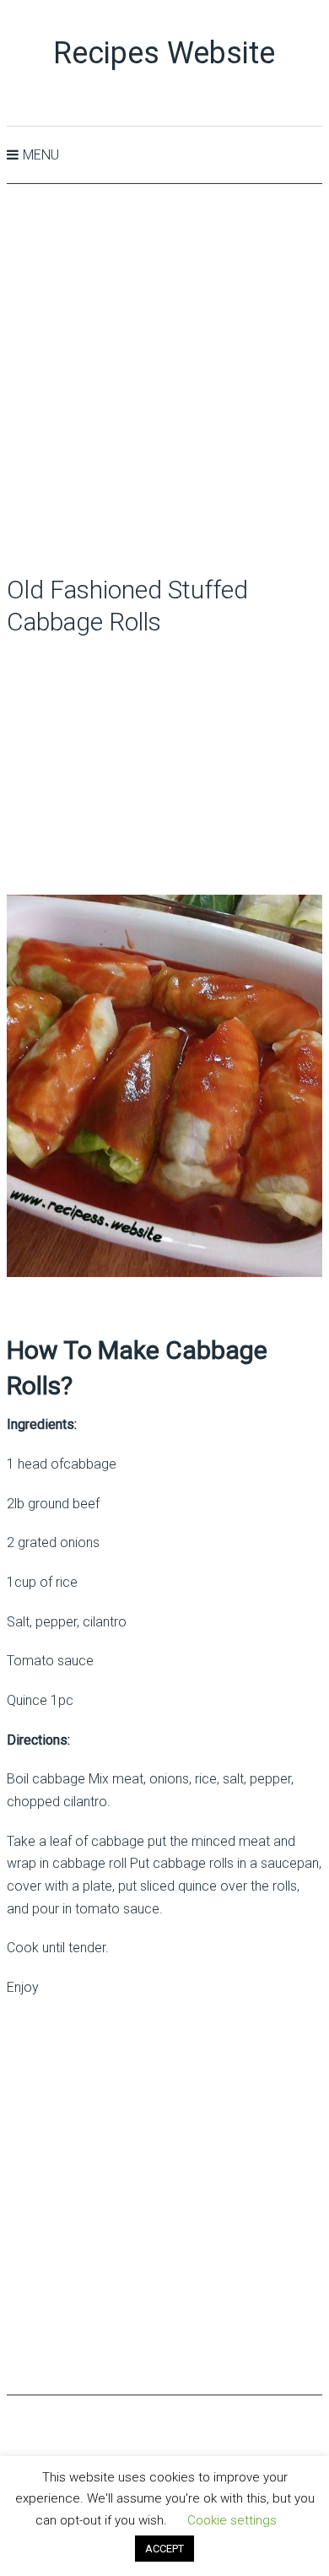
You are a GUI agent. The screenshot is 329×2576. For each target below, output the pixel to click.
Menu (41, 155)
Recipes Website (164, 53)
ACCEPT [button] (164, 2549)
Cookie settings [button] (232, 2520)
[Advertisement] (164, 381)
